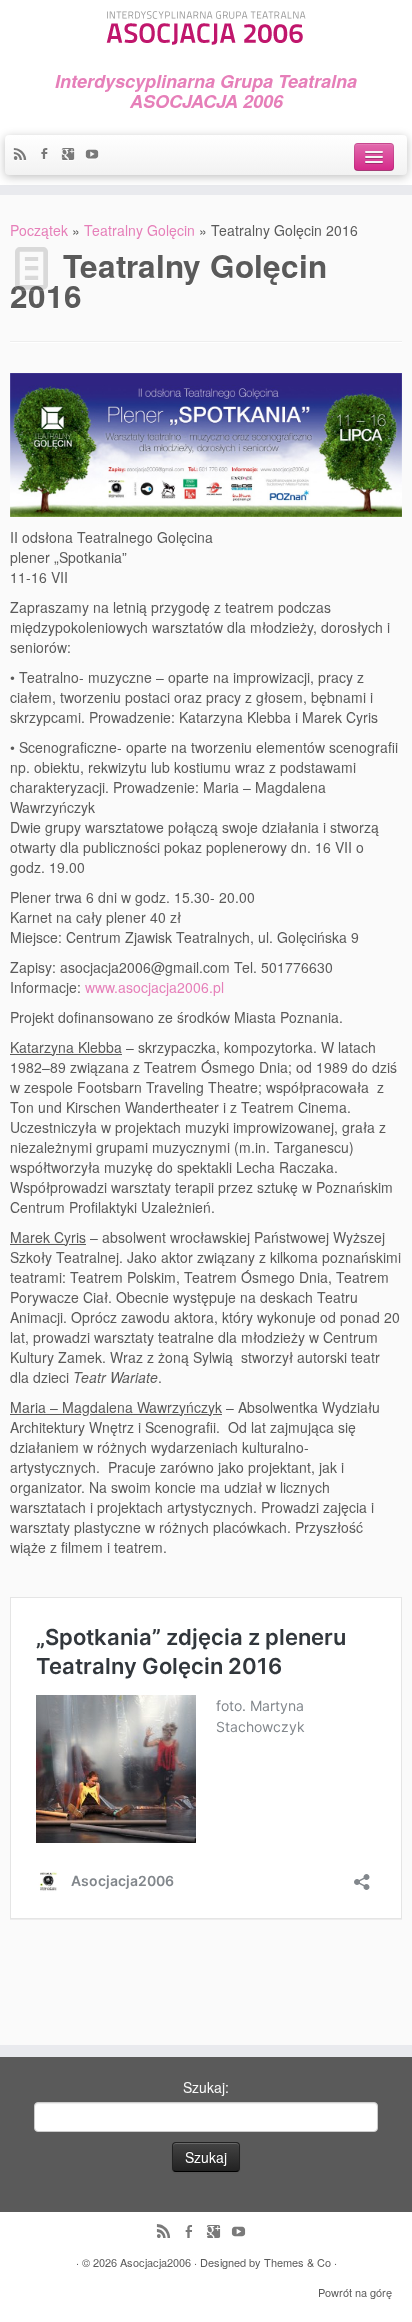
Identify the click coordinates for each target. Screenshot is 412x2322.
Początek (39, 230)
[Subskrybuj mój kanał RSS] (25, 155)
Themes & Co (297, 2262)
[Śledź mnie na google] (73, 155)
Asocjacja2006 (155, 2262)
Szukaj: (206, 2087)
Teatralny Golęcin (139, 230)
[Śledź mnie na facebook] (49, 155)
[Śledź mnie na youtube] (97, 155)
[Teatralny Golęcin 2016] (206, 442)
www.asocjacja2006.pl (154, 987)
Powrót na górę (355, 2292)
